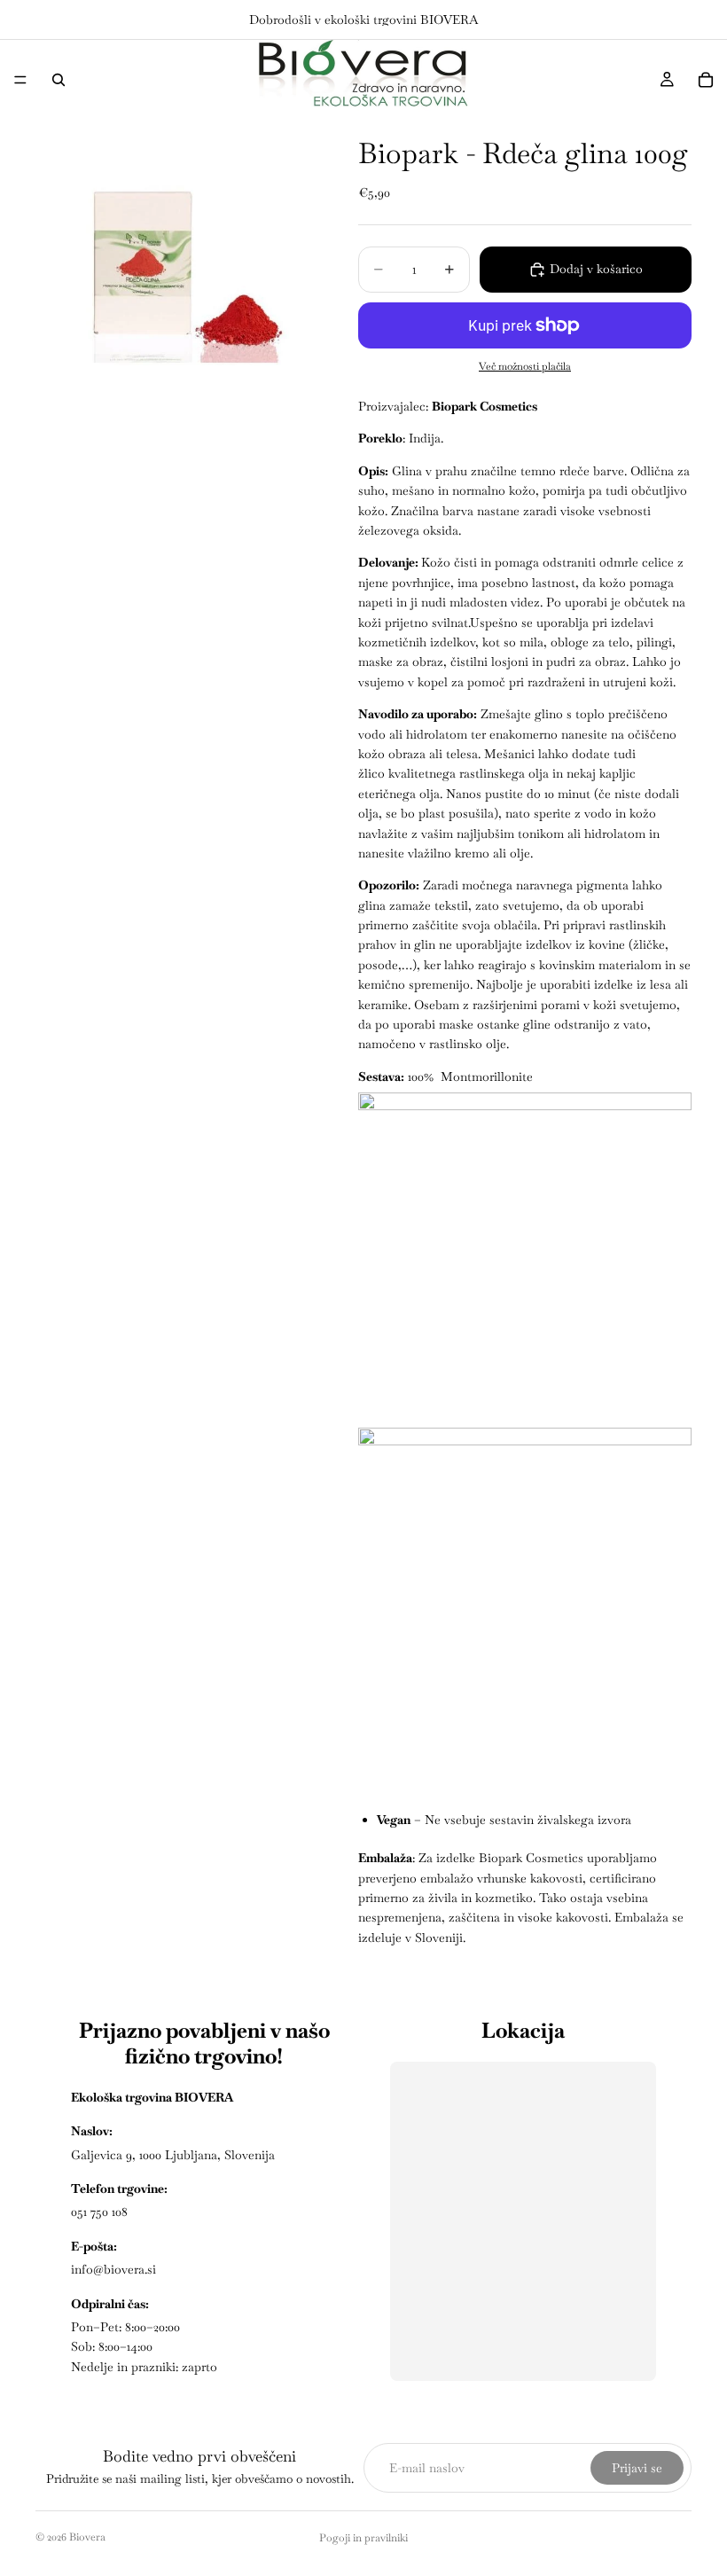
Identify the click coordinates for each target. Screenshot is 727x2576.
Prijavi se (637, 2468)
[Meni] (20, 80)
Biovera (87, 2537)
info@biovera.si (113, 2269)
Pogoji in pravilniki (363, 2538)
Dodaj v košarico (596, 269)
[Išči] (59, 80)
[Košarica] (706, 80)
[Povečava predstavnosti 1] (176, 260)
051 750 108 (99, 2212)
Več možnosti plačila (525, 366)
